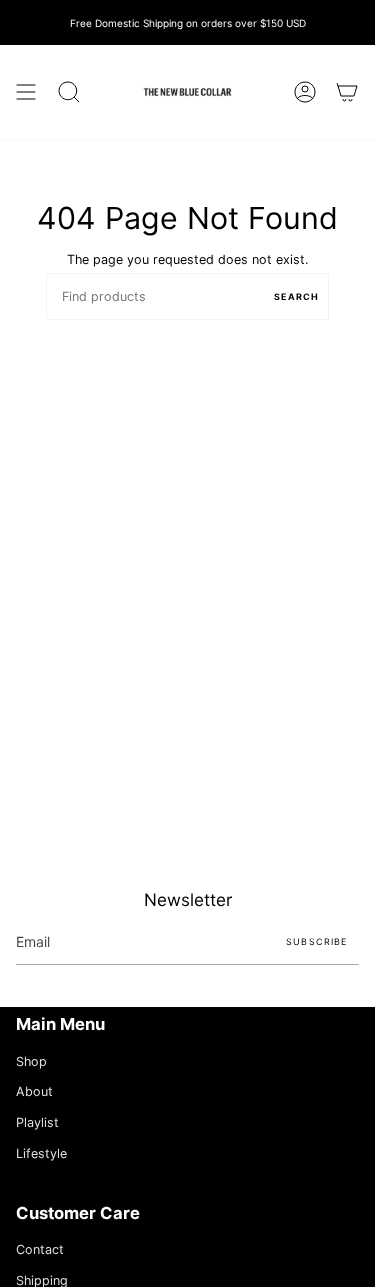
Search (296, 296)
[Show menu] (26, 92)
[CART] (347, 92)
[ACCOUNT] (305, 92)
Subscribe (316, 941)
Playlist (37, 1122)
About (34, 1091)
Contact (40, 1249)
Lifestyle (41, 1153)
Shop (31, 1061)
